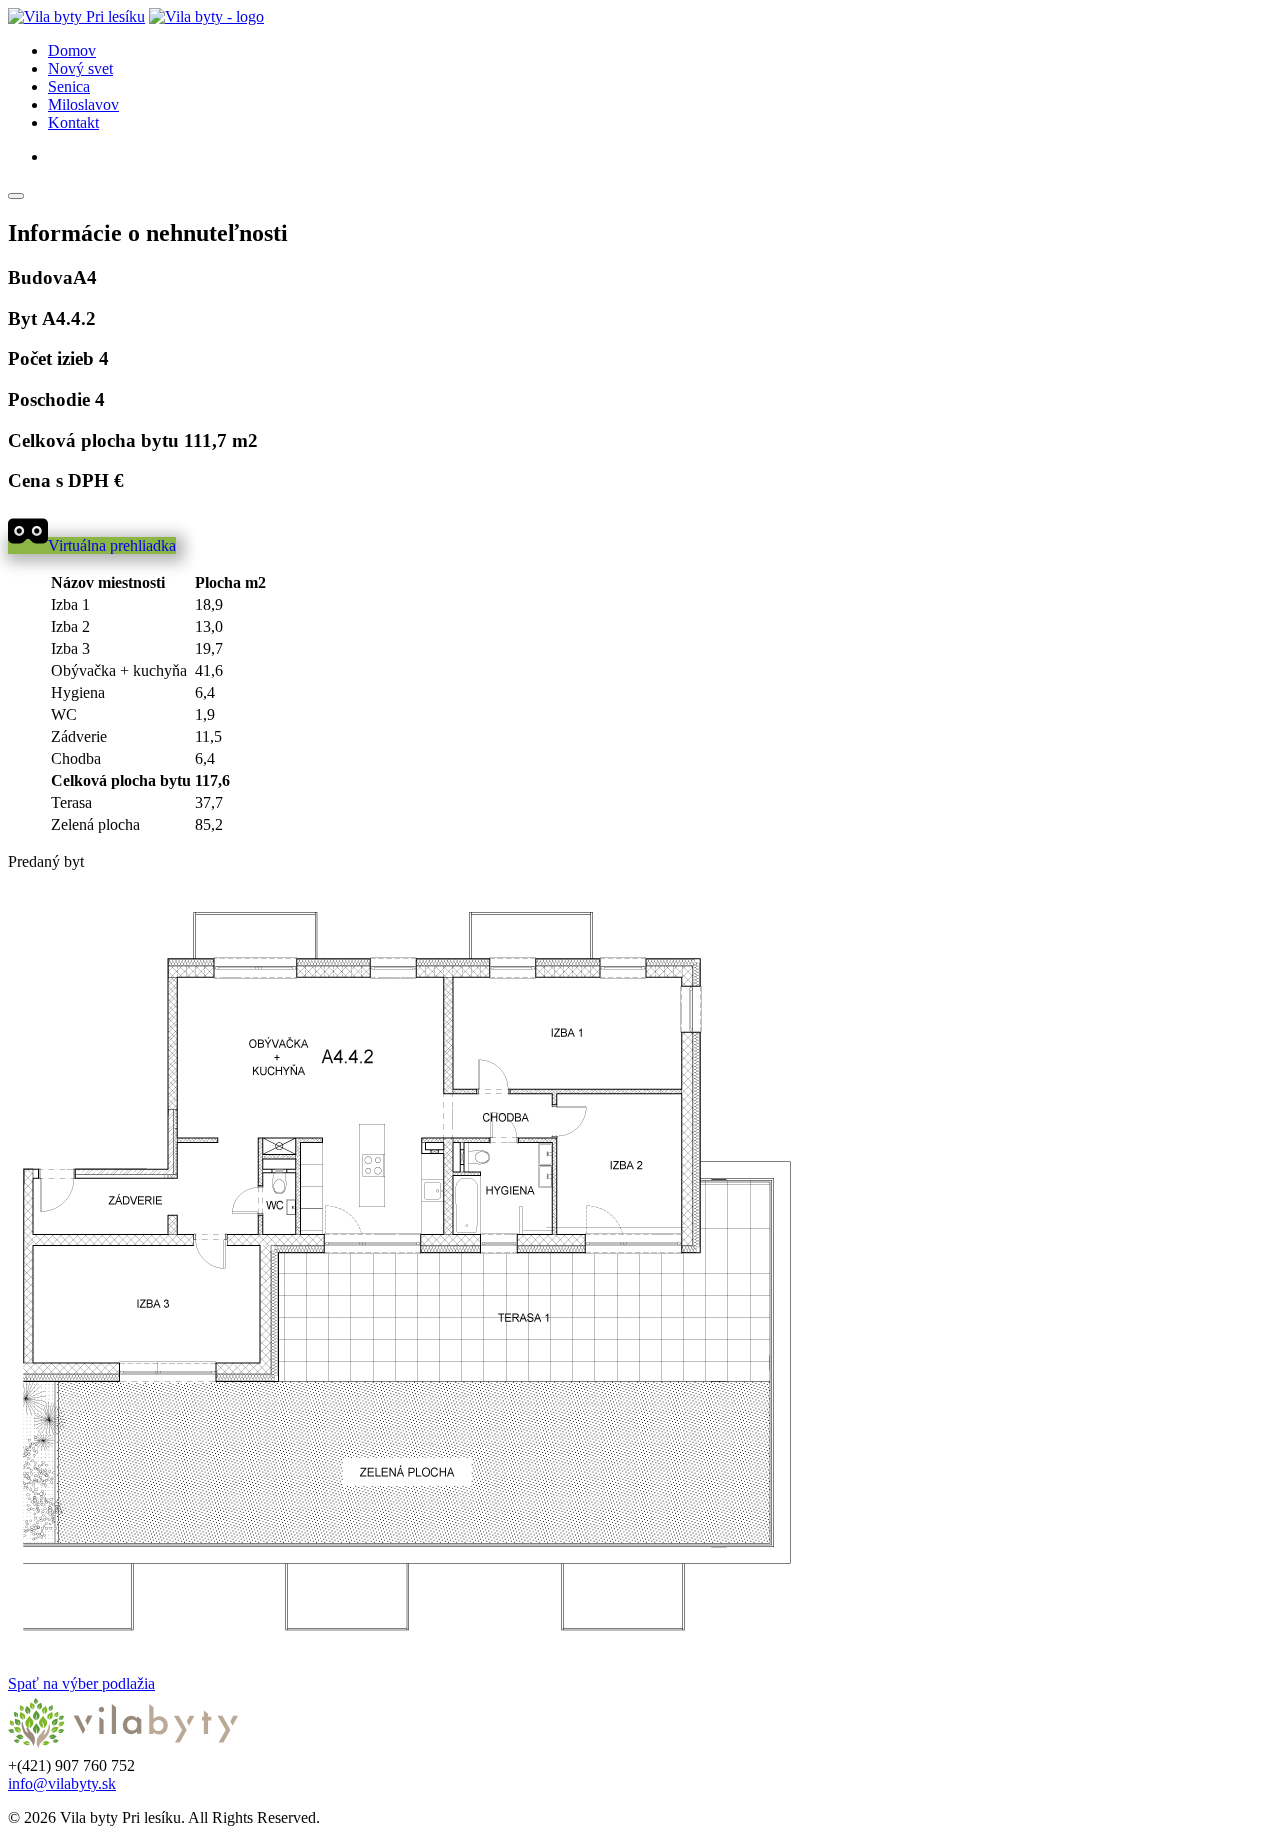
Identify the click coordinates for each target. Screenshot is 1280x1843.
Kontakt (73, 122)
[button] (92, 545)
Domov (72, 50)
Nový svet (80, 68)
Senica (69, 86)
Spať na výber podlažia (81, 1683)
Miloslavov (83, 104)
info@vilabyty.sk (62, 1783)
